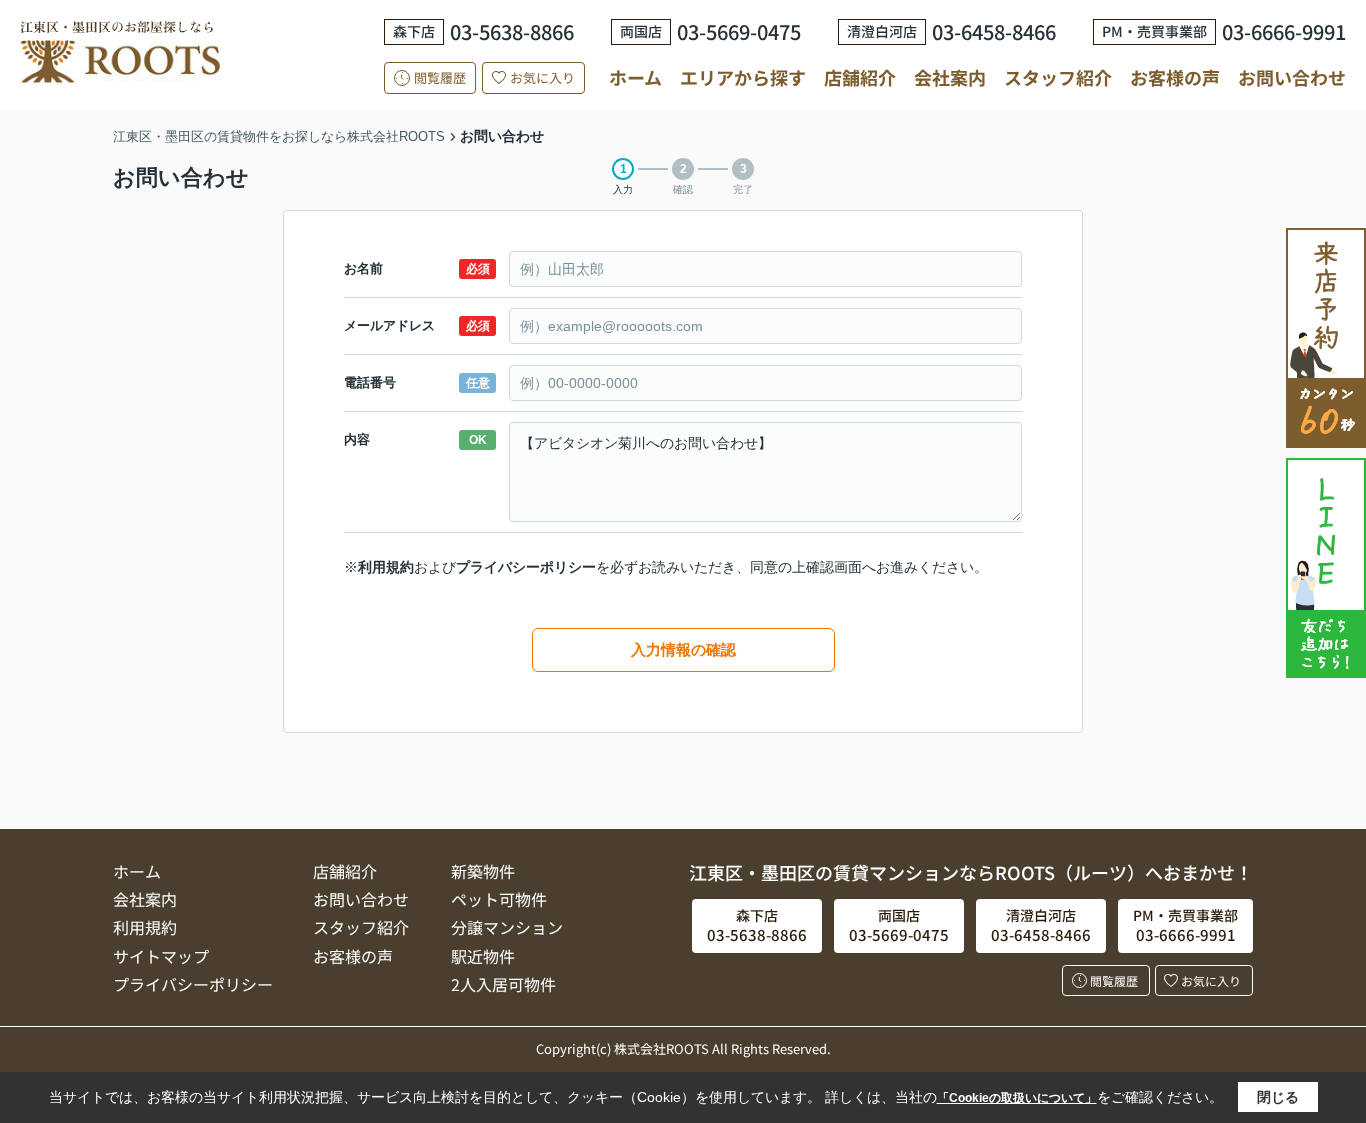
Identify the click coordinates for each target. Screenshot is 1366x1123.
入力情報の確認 (683, 649)
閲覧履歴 (440, 77)
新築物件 (483, 871)
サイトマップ (161, 956)
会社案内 (950, 77)
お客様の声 (1175, 77)
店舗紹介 (860, 77)
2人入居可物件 (503, 984)
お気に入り (542, 77)
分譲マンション (507, 927)
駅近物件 (483, 956)
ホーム (635, 77)
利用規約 (386, 567)
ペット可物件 (499, 899)
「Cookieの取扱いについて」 (1017, 1098)
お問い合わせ (1292, 77)
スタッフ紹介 (1058, 77)
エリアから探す (743, 77)
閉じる (1278, 1097)
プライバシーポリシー (526, 567)
